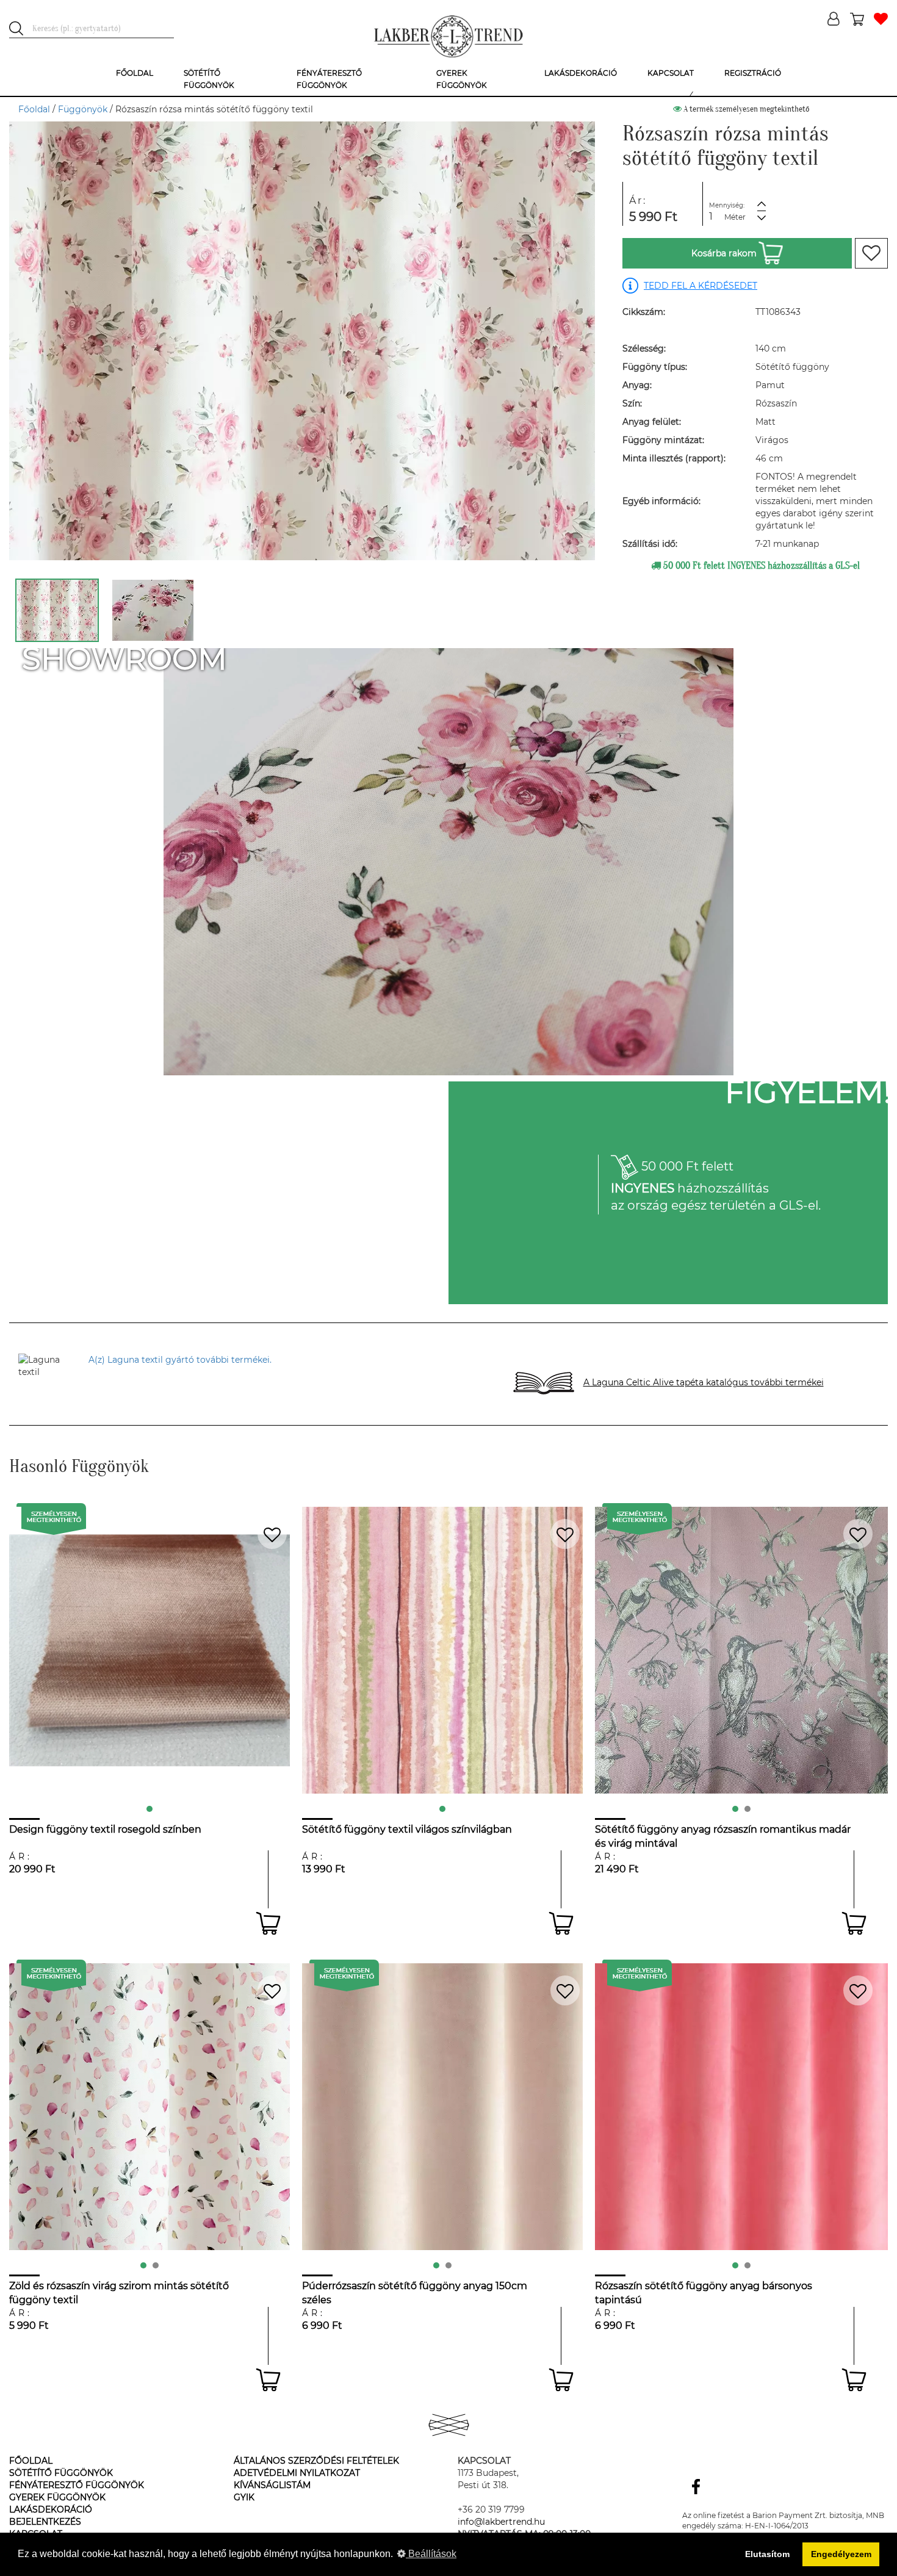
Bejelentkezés (45, 2522)
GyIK (244, 2497)
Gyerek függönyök (57, 2497)
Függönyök (83, 109)
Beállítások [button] (431, 2554)
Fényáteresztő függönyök (77, 2485)
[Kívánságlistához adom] (871, 253)
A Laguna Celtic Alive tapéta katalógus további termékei (704, 1382)
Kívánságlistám (272, 2485)
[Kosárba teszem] (268, 1923)
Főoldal (34, 109)
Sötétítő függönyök (61, 2473)
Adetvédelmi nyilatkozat (297, 2473)
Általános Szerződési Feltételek (316, 2461)
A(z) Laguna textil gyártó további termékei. (180, 1360)
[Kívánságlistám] (881, 20)
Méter (735, 217)
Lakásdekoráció (51, 2509)
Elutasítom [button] (767, 2554)
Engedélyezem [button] (841, 2554)
